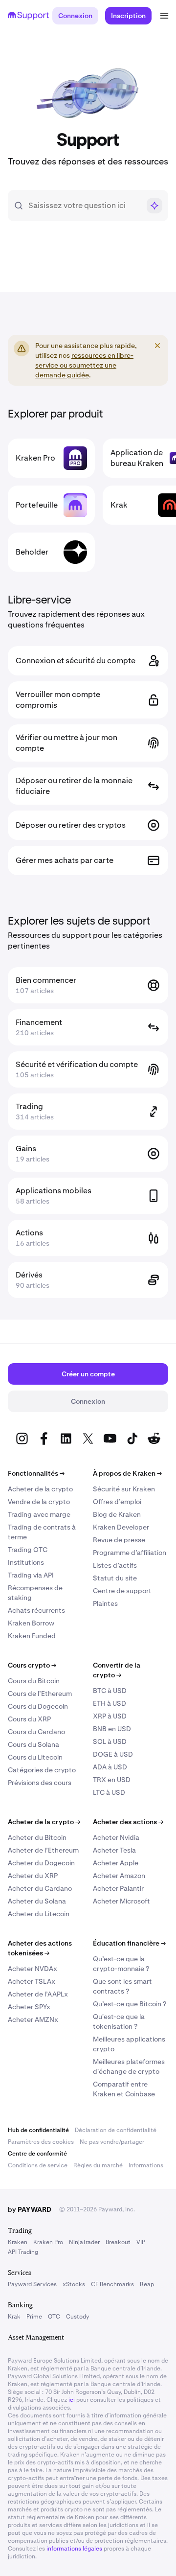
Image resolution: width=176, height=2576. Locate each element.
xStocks (74, 2284)
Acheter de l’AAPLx (38, 1994)
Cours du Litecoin (35, 1757)
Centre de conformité (37, 2154)
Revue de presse (119, 1540)
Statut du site (115, 1578)
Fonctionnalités (36, 1473)
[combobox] (84, 206)
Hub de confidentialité (38, 2130)
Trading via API (31, 1575)
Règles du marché (98, 2165)
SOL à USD (110, 1741)
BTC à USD (110, 1691)
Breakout (118, 2242)
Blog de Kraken (117, 1514)
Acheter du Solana (37, 1901)
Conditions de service (38, 2165)
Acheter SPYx (29, 2007)
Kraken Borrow (31, 1623)
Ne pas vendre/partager (112, 2142)
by (30, 2209)
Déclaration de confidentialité (116, 2130)
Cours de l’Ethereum (40, 1694)
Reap (147, 2284)
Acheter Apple (116, 1863)
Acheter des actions (128, 1822)
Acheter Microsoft (121, 1901)
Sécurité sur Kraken (124, 1489)
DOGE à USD (113, 1754)
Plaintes (105, 1603)
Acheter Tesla (114, 1850)
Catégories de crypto (42, 1770)
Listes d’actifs (115, 1565)
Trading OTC (28, 1550)
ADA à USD (110, 1767)
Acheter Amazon (119, 1876)
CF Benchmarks (112, 2284)
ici (72, 2400)
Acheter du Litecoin (39, 1914)
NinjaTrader (84, 2242)
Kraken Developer (121, 1527)
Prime (34, 2317)
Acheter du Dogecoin (41, 1863)
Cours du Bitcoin (34, 1681)
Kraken (18, 2242)
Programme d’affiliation (130, 1553)
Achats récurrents (36, 1610)
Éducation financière (129, 1943)
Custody (77, 2317)
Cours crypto (32, 1665)
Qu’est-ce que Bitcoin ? (130, 2004)
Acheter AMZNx (33, 2019)
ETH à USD (110, 1703)
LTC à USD (109, 1792)
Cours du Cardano (36, 1732)
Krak (14, 2317)
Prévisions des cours (40, 1783)
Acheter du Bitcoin (37, 1837)
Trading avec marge (39, 1514)
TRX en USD (112, 1780)
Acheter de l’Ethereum (43, 1850)
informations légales (74, 2549)
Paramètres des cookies (41, 2142)
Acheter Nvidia (116, 1837)
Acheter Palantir (118, 1888)
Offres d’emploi (117, 1502)
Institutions (26, 1562)
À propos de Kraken (127, 1473)
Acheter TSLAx (32, 1981)
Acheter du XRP (33, 1876)
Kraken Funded (32, 1636)
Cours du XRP (29, 1719)
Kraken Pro (48, 2242)
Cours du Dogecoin (38, 1706)
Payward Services (32, 2284)
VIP (141, 2242)
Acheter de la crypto (40, 1489)
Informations (146, 2165)
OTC (54, 2317)
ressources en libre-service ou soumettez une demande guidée (84, 365)
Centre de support (122, 1591)
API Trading (23, 2252)
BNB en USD (112, 1729)
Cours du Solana (33, 1744)
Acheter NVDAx (33, 1969)
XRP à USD (110, 1716)
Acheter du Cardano (40, 1888)
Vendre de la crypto (39, 1502)
